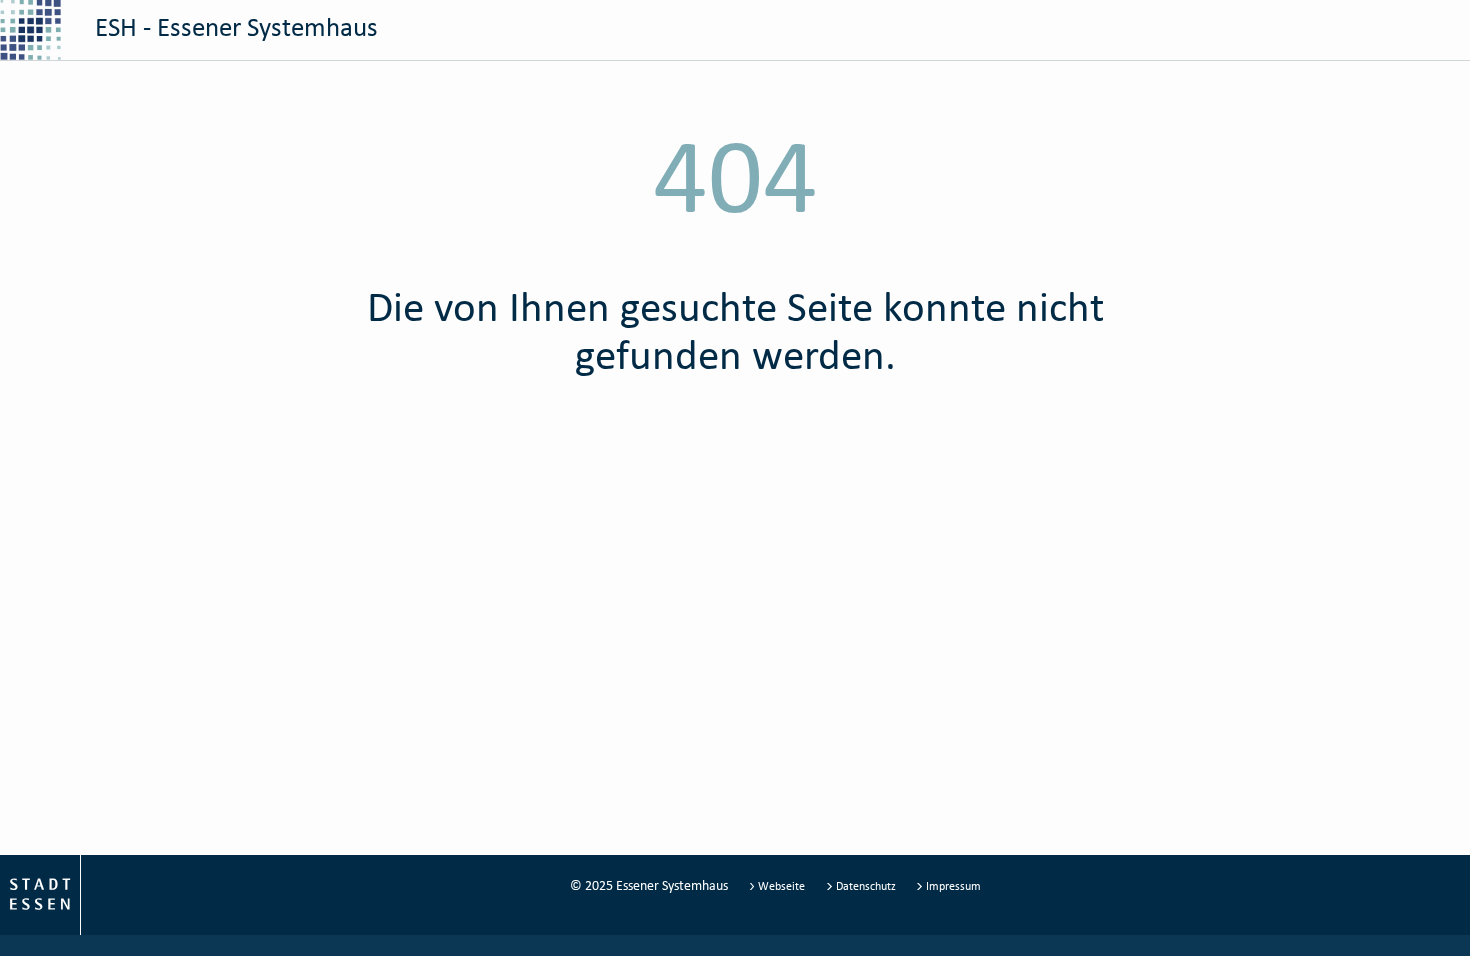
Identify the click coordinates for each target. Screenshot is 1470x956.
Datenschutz (866, 885)
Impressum (952, 885)
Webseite (781, 885)
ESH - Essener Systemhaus (233, 26)
